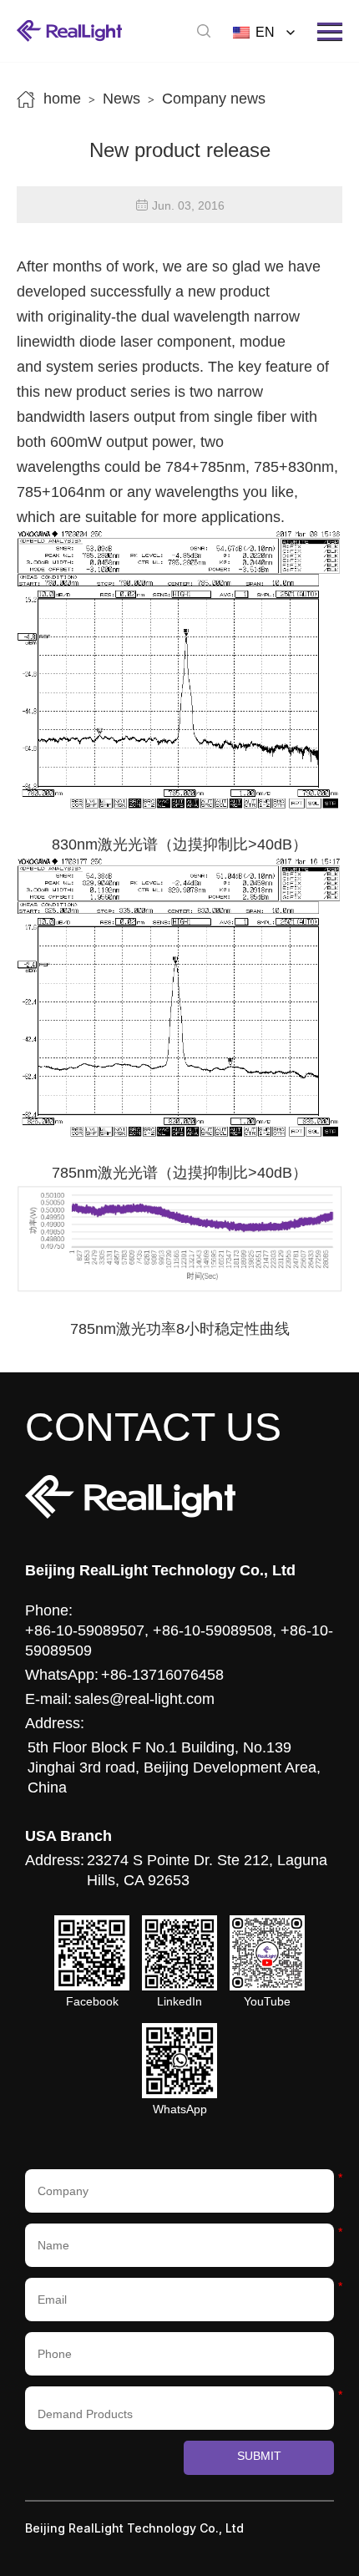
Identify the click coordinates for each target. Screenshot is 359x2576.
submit (259, 2456)
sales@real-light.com (144, 1699)
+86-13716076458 (162, 1675)
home (62, 99)
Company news (214, 99)
